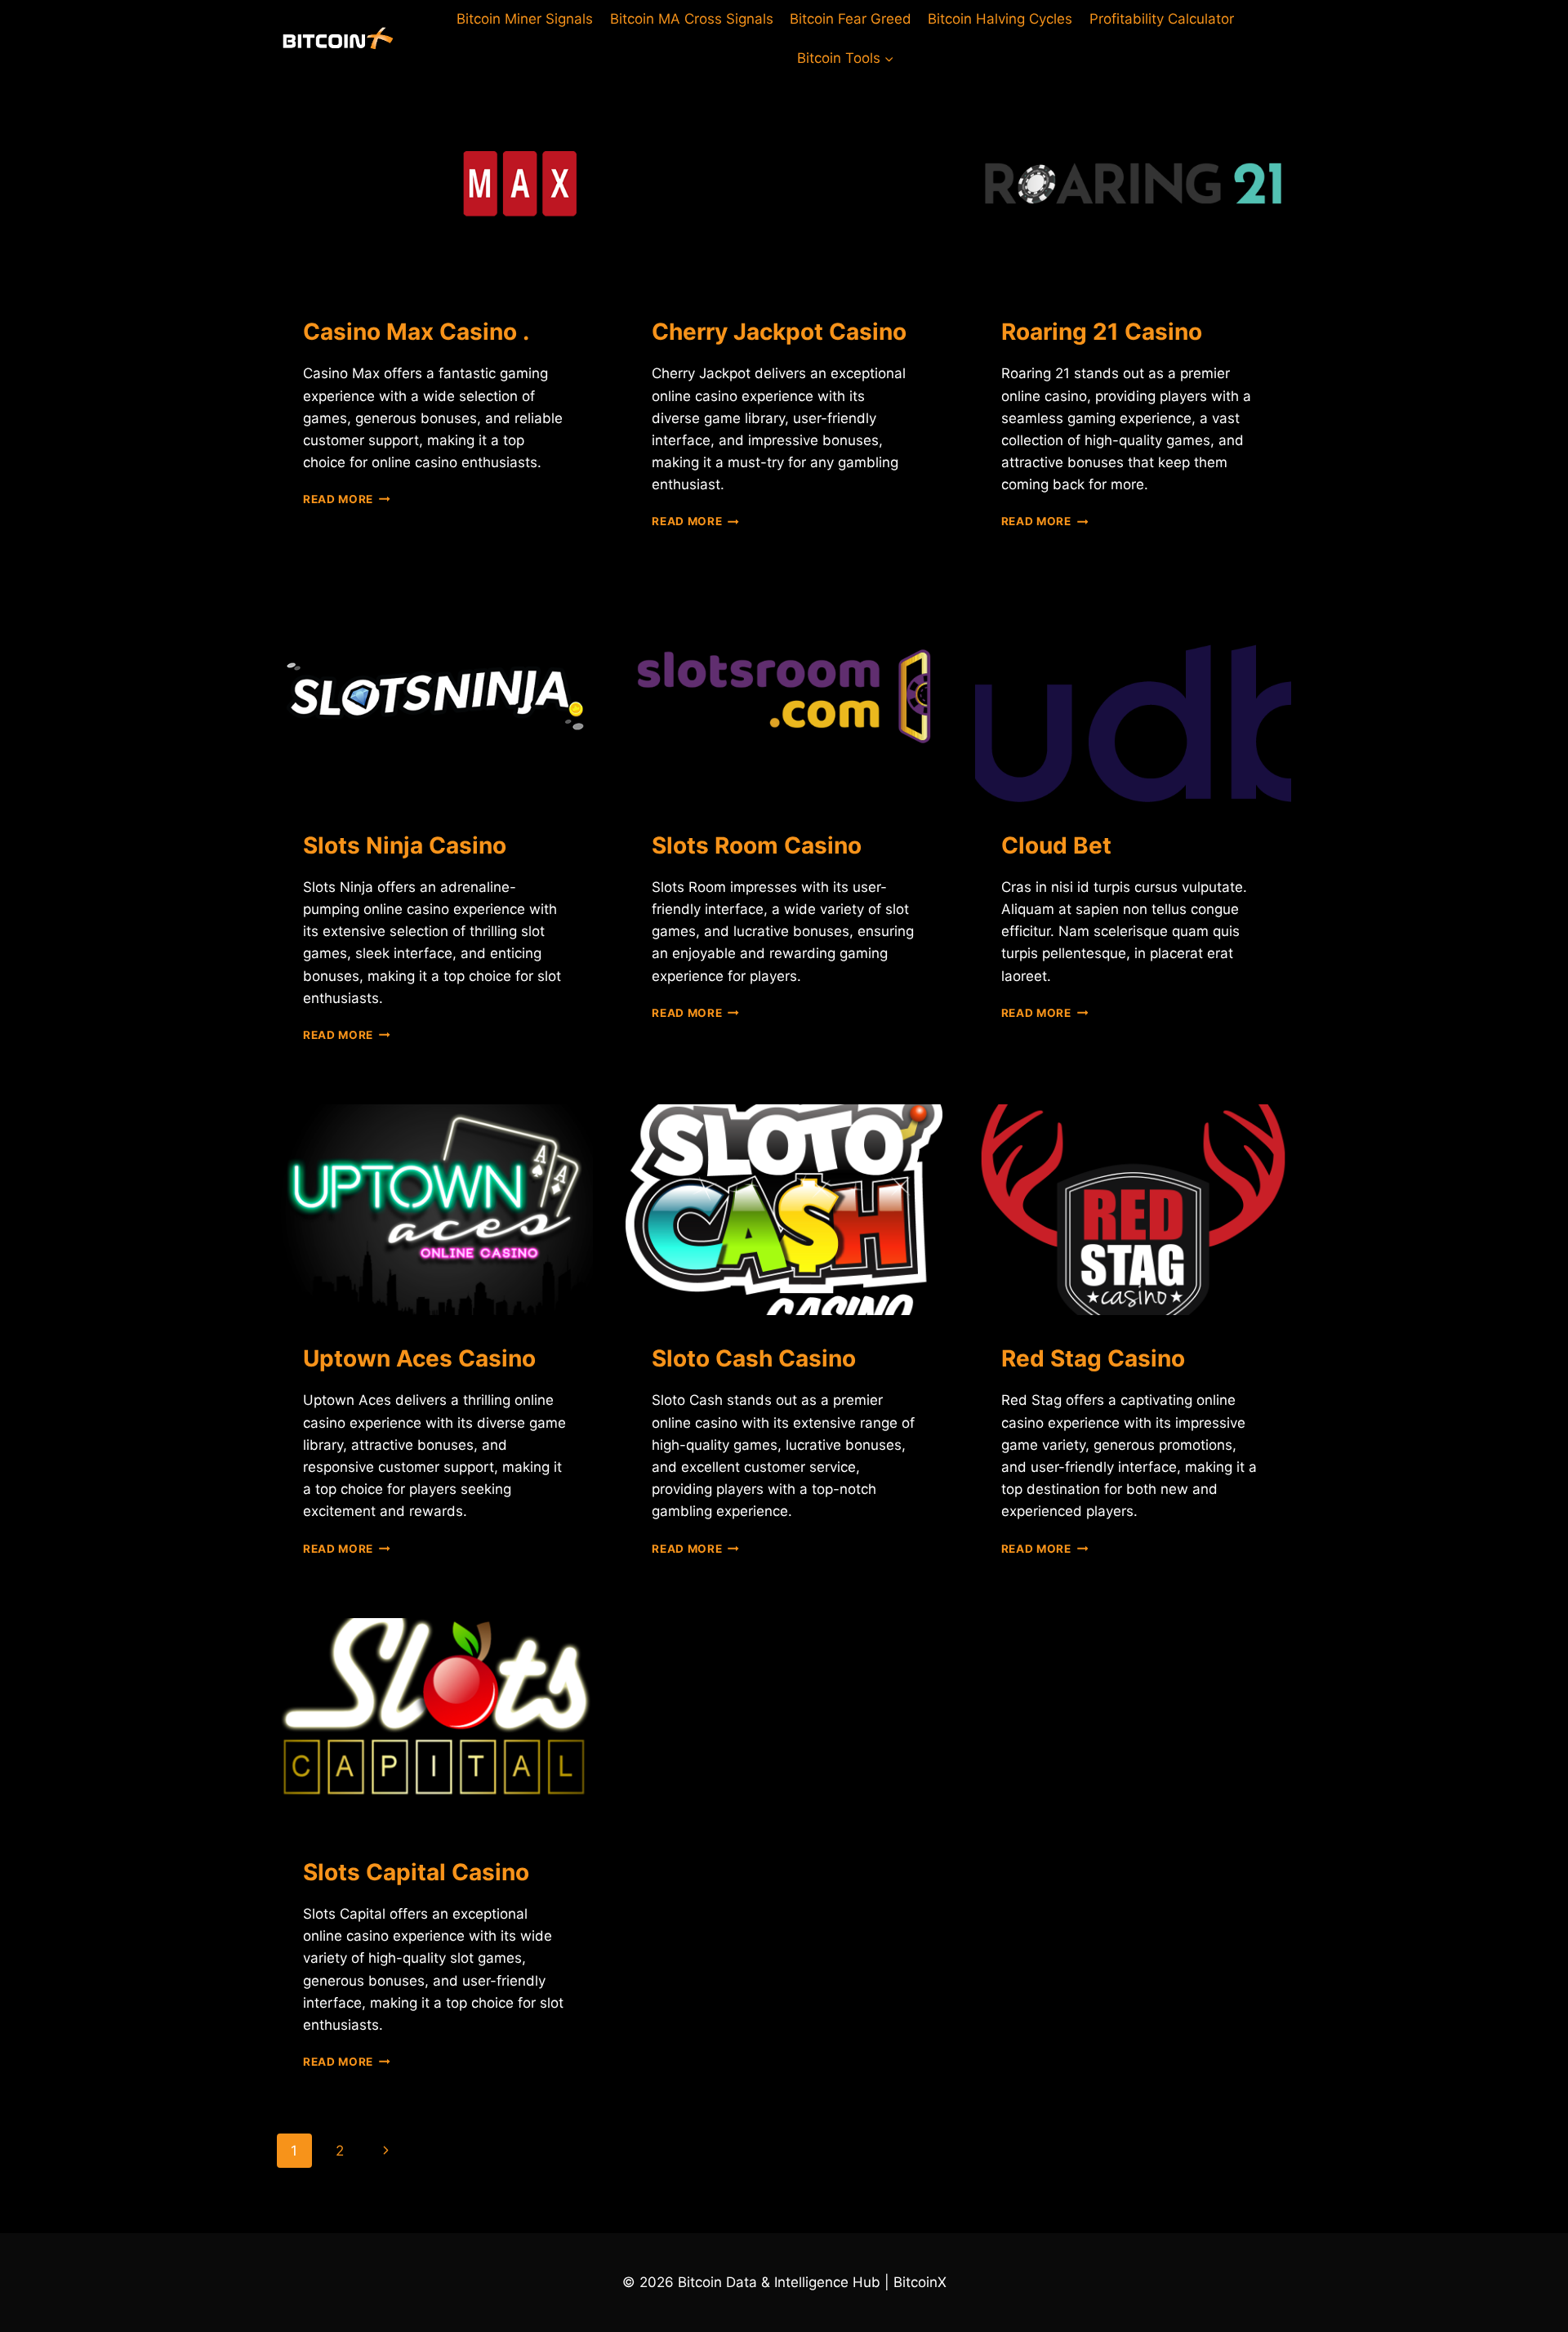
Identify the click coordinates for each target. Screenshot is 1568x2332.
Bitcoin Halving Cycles (1000, 19)
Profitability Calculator (1162, 19)
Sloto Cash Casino (754, 1358)
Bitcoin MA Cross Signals (692, 19)
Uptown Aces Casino (419, 1358)
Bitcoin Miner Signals (525, 19)
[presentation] (435, 183)
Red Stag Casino (1093, 1358)
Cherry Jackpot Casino (779, 332)
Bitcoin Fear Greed (851, 19)
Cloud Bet (1056, 845)
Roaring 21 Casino (1102, 332)
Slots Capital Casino (416, 1872)
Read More (347, 499)
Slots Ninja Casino (405, 845)
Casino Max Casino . (416, 332)
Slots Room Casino (757, 845)
